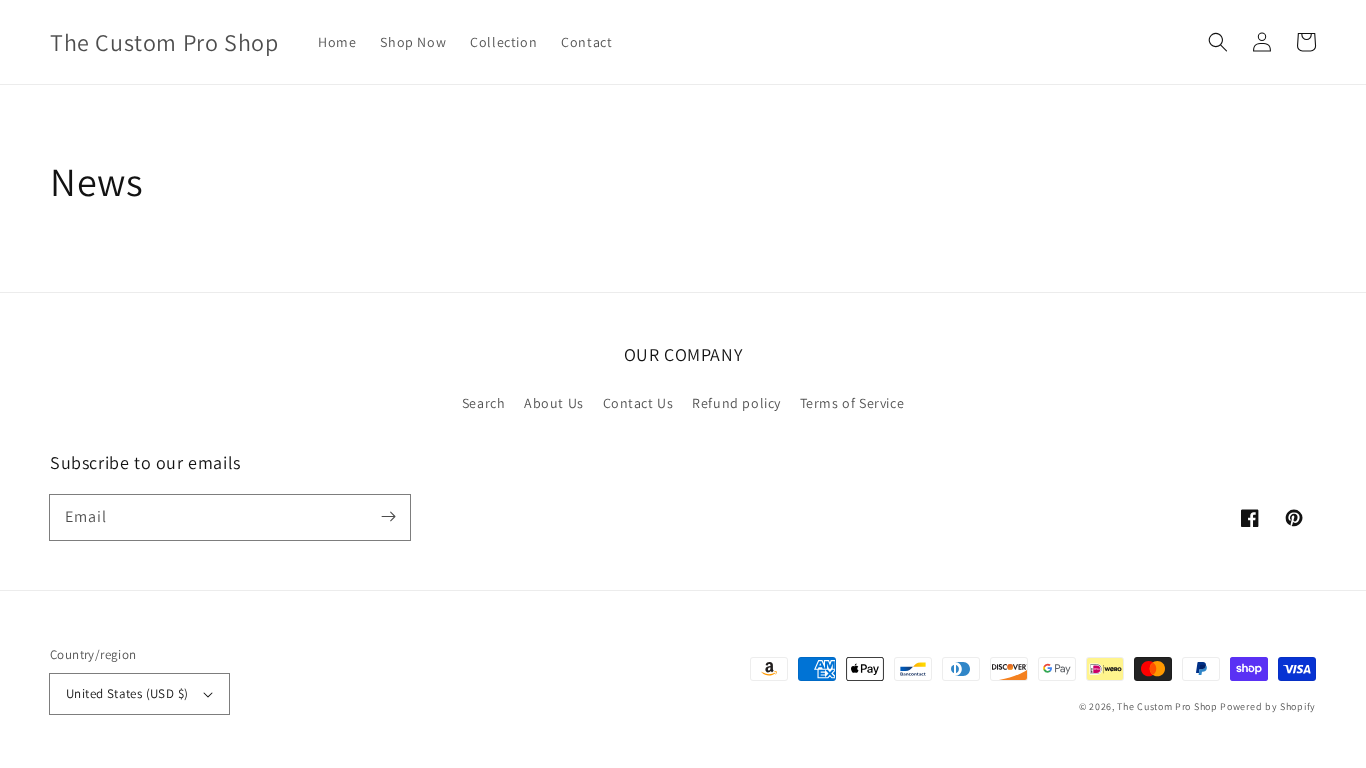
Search (484, 403)
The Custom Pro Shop (1167, 706)
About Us (554, 403)
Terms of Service (852, 403)
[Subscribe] (388, 517)
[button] (1218, 42)
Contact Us (638, 403)
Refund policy (736, 403)
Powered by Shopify (1268, 706)
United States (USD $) (127, 693)
